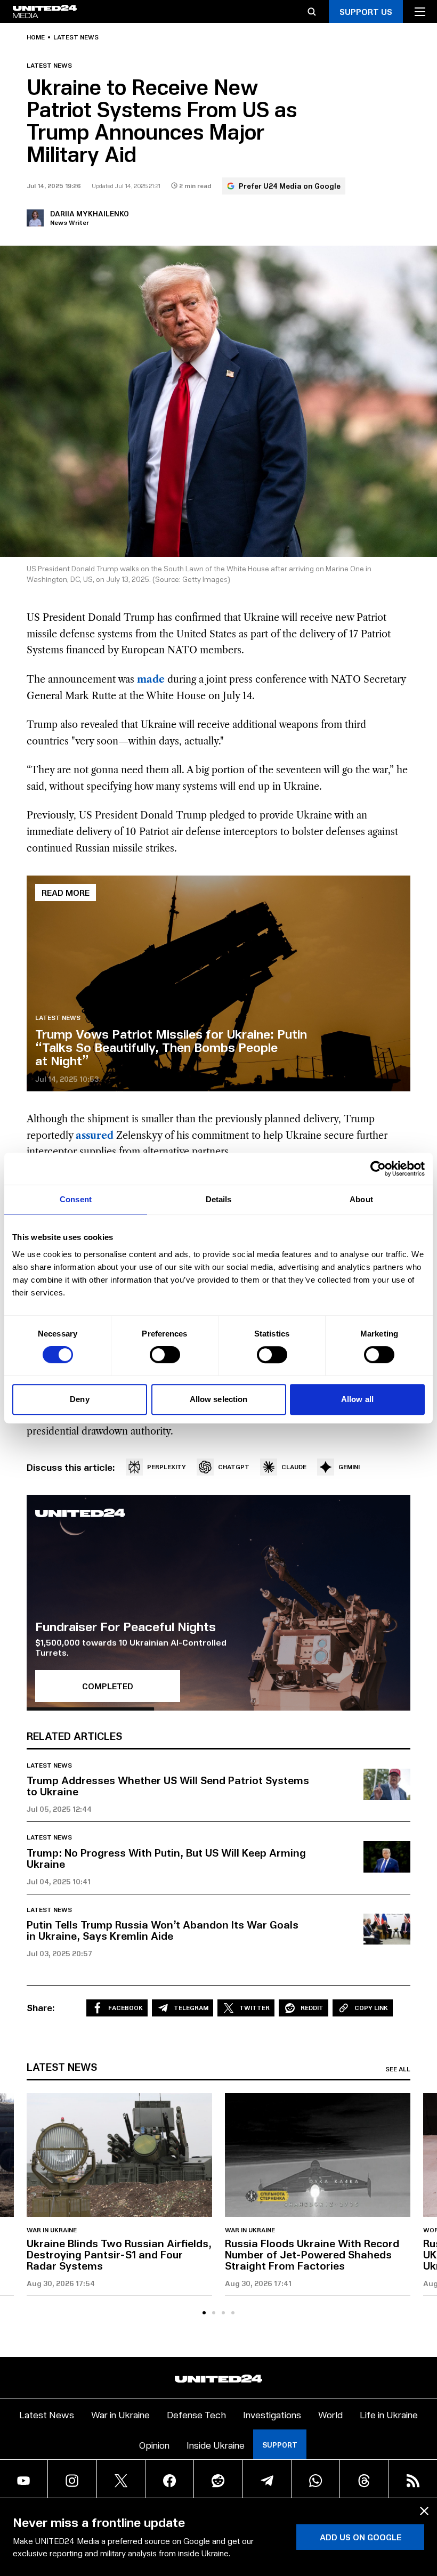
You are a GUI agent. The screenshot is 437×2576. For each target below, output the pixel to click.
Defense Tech (196, 2414)
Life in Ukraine (389, 2414)
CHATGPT (234, 1467)
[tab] (204, 2313)
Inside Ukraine (216, 2445)
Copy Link (371, 2008)
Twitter (254, 2008)
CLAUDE (294, 1467)
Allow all (357, 1399)
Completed (108, 1686)
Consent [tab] (76, 1199)
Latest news (76, 37)
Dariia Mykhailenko (90, 213)
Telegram (191, 2008)
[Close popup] (424, 2511)
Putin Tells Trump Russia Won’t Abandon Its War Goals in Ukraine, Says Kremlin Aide (163, 1930)
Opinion (154, 2445)
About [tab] (361, 1199)
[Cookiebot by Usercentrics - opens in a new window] (378, 1169)
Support (280, 2445)
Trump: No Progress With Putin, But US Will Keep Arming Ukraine (166, 1858)
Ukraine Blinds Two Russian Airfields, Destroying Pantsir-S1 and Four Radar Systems (119, 2254)
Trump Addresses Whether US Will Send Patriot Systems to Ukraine (168, 1785)
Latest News (47, 2414)
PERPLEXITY (167, 1467)
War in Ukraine (52, 2230)
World (330, 2414)
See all (398, 2069)
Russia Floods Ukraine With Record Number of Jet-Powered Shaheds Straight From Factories (312, 2254)
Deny (79, 1399)
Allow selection (219, 1399)
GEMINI (349, 1467)
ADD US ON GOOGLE (361, 2537)
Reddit (312, 2008)
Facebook (126, 2008)
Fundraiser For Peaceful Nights (126, 1626)
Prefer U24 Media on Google (290, 186)
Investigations (272, 2414)
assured (95, 1136)
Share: (41, 2007)
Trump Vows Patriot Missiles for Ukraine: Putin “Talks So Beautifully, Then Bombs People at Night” (171, 1047)
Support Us (366, 11)
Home (36, 37)
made (151, 679)
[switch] (165, 1355)
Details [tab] (219, 1199)
